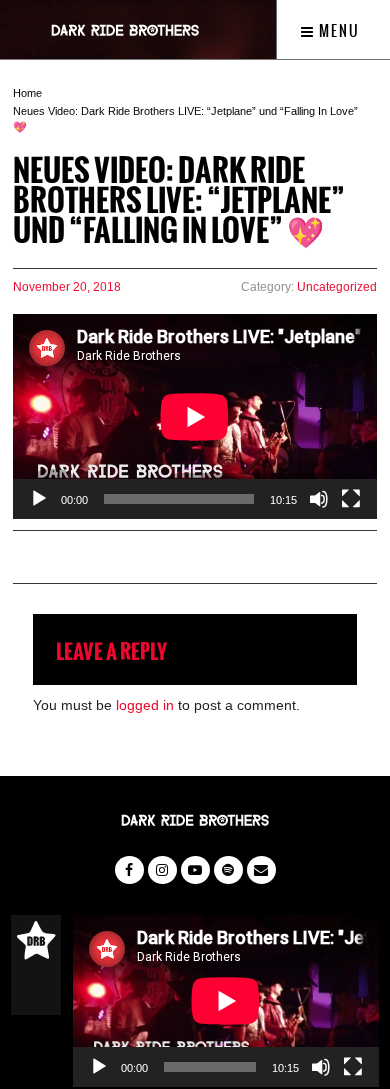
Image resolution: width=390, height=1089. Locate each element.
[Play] (39, 499)
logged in (145, 705)
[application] (195, 416)
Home (27, 93)
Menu (337, 31)
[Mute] (319, 499)
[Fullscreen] (351, 499)
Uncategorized (337, 287)
